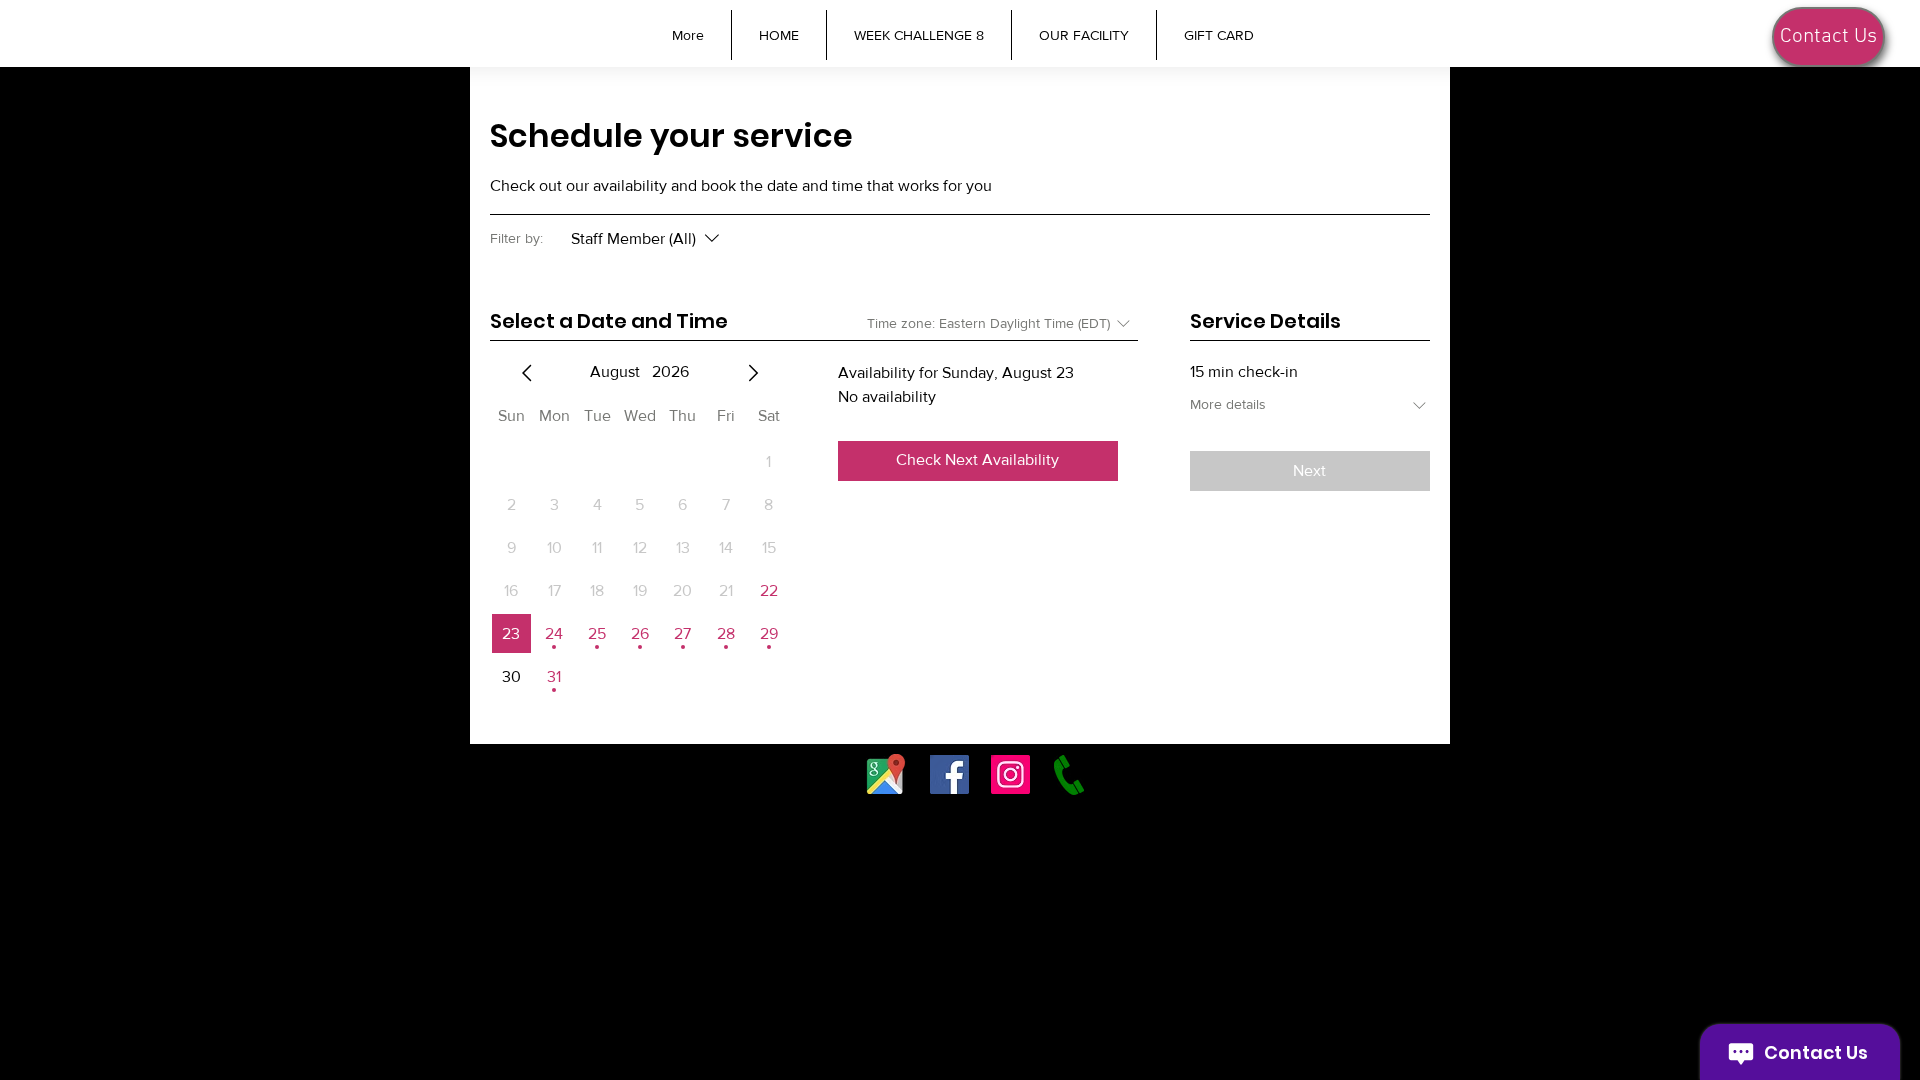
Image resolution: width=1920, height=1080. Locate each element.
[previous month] (527, 373)
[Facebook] (949, 774)
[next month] (753, 373)
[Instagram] (1010, 774)
